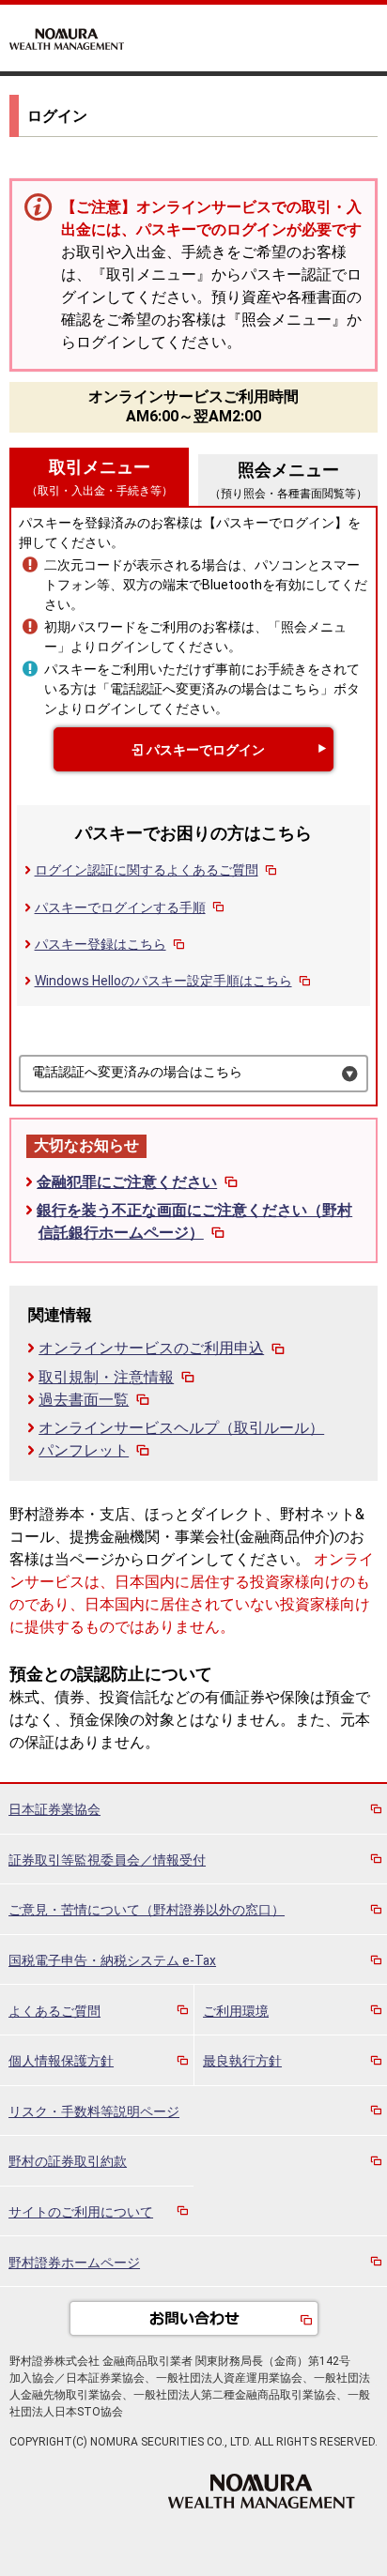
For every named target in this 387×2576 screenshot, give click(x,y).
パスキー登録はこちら (101, 944)
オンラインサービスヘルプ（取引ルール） (181, 1428)
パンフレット (84, 1450)
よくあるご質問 (54, 2011)
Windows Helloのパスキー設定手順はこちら (163, 981)
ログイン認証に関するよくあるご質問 (147, 870)
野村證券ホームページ (74, 2263)
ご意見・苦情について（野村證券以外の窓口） (147, 1910)
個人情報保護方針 (61, 2061)
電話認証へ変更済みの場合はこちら (137, 1072)
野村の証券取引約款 (68, 2161)
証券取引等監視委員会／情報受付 (107, 1860)
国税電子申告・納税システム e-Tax (112, 1960)
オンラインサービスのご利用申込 (151, 1348)
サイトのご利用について (81, 2212)
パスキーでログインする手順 (120, 907)
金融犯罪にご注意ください (127, 1182)
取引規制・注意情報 (106, 1377)
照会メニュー (288, 480)
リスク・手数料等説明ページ (94, 2111)
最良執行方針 (242, 2061)
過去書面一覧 (84, 1400)
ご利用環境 (236, 2011)
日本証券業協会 (54, 1809)
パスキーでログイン (206, 750)
